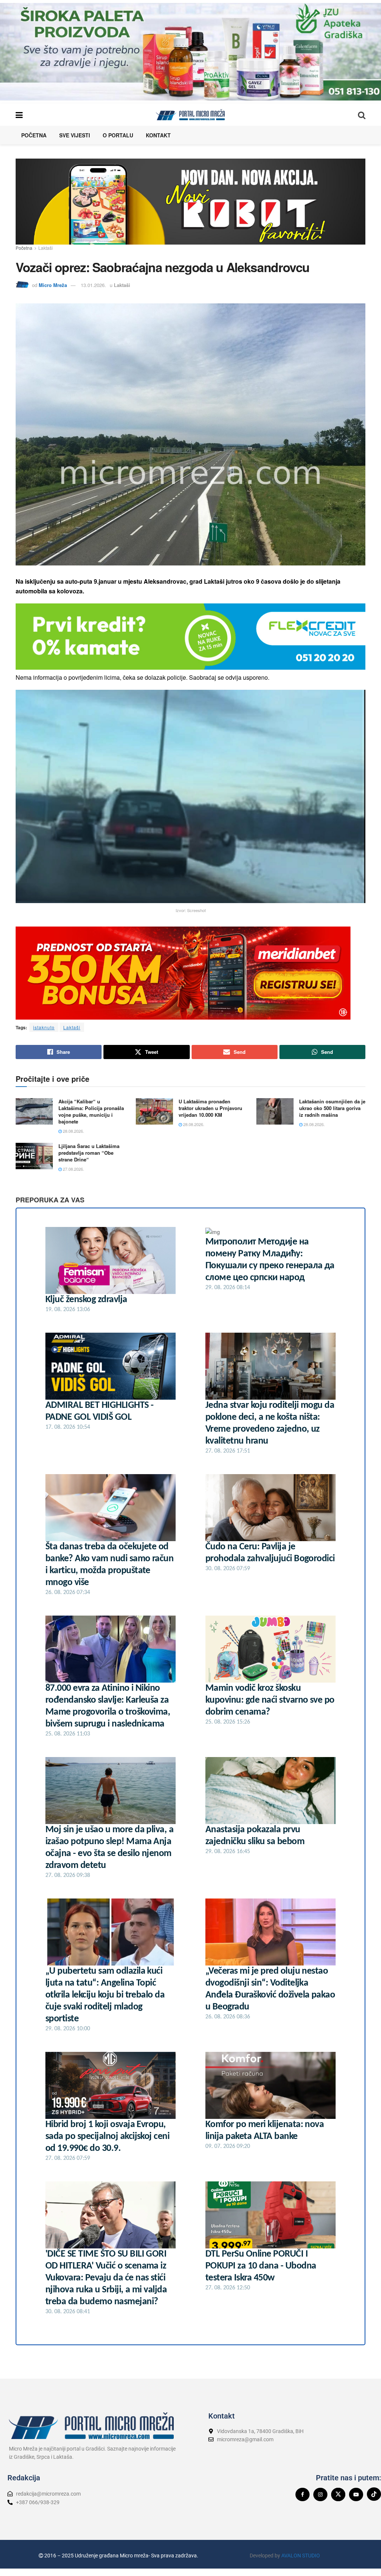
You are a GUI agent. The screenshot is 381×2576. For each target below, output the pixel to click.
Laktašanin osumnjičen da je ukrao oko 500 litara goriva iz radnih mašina (332, 1108)
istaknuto (44, 1027)
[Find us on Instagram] (320, 2494)
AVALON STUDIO (301, 2556)
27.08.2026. (73, 1169)
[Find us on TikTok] (374, 2494)
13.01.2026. (93, 285)
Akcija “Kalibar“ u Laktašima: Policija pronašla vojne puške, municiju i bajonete (91, 1112)
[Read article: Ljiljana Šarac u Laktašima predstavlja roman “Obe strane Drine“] (34, 1156)
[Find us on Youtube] (356, 2494)
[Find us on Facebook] (302, 2494)
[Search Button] (362, 115)
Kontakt (158, 135)
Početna (34, 135)
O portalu (118, 135)
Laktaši (46, 248)
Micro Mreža (53, 285)
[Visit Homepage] (190, 115)
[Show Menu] (19, 115)
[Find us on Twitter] (338, 2494)
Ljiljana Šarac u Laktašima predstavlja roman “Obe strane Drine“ (89, 1153)
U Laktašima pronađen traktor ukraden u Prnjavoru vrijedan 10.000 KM (210, 1108)
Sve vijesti (75, 135)
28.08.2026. (73, 1131)
